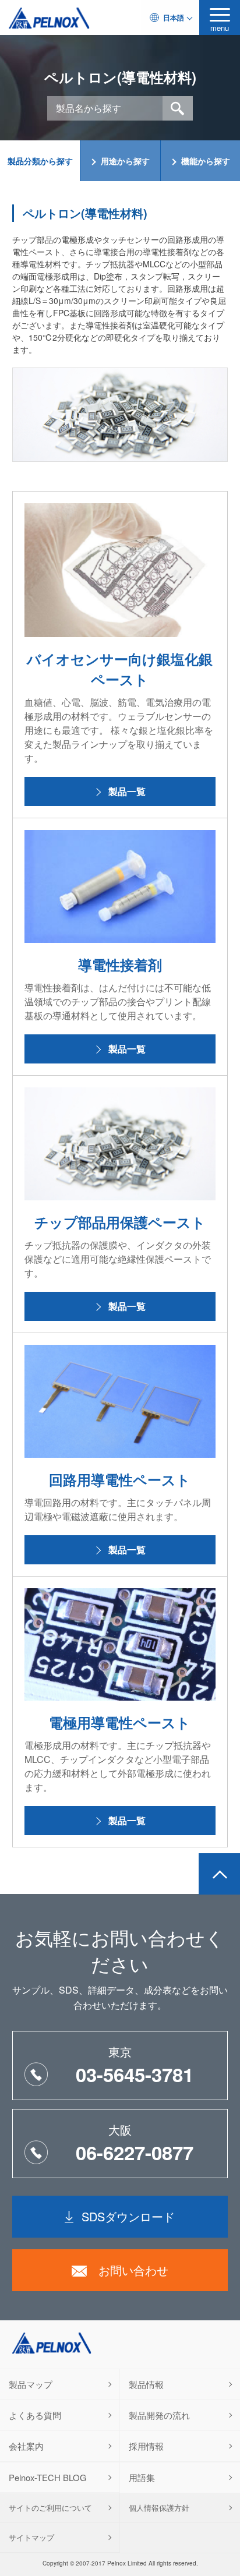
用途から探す (125, 161)
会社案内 (26, 2446)
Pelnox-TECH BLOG (48, 2477)
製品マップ (31, 2384)
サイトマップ (31, 2537)
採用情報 (146, 2446)
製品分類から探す (40, 161)
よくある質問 (35, 2415)
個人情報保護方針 (159, 2508)
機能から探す (206, 161)
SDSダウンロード (128, 2216)
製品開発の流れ (159, 2415)
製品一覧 (127, 791)
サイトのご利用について (50, 2508)
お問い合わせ (133, 2270)
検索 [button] (178, 108)
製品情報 (146, 2384)
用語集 (142, 2477)
